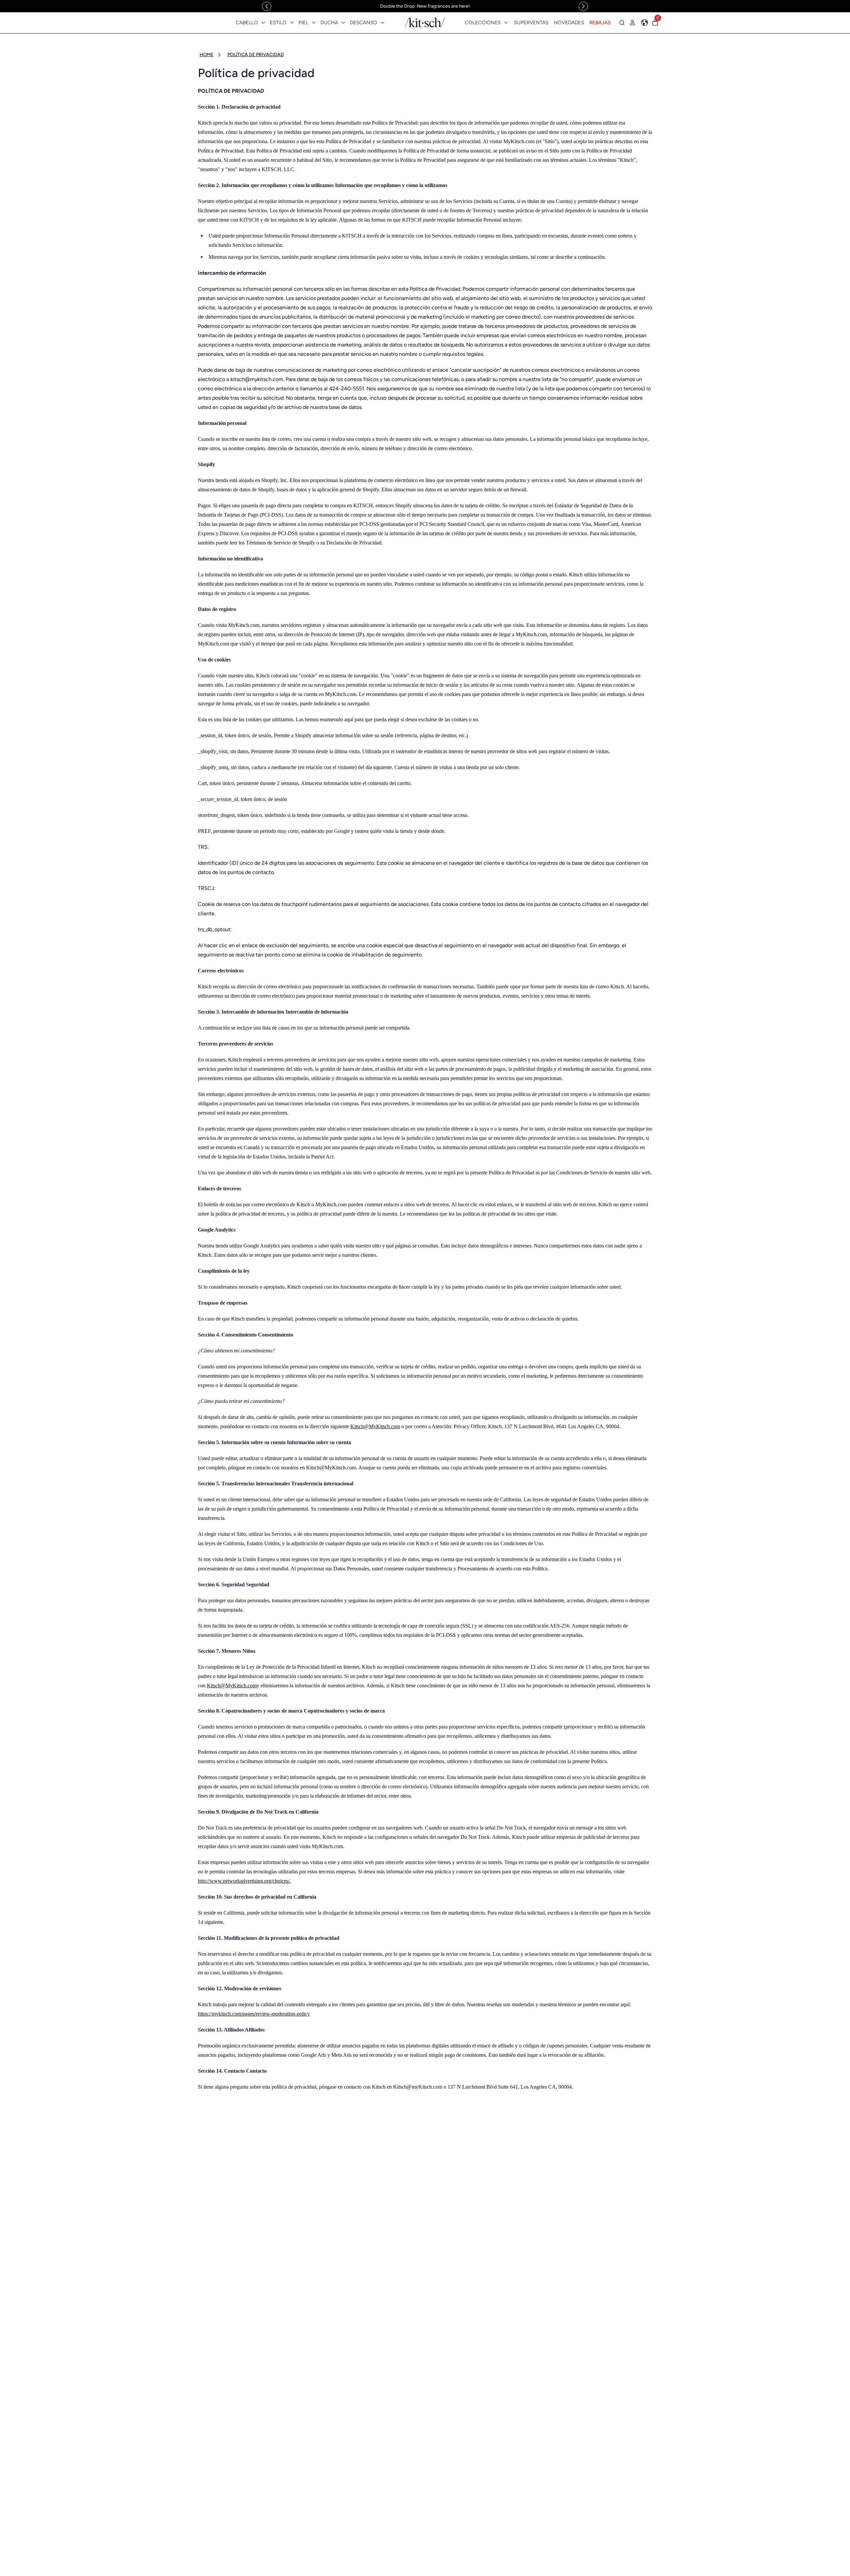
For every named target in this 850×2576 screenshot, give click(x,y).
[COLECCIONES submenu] (506, 23)
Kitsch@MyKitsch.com (375, 1426)
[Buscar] (622, 23)
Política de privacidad (256, 55)
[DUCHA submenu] (343, 23)
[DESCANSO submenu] (382, 23)
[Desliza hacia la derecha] (583, 6)
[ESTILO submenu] (292, 23)
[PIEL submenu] (314, 23)
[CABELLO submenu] (263, 23)
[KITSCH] (425, 22)
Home (207, 55)
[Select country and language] (644, 23)
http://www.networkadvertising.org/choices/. (244, 1881)
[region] (425, 6)
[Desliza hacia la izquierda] (267, 6)
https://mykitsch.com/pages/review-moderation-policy (254, 2014)
